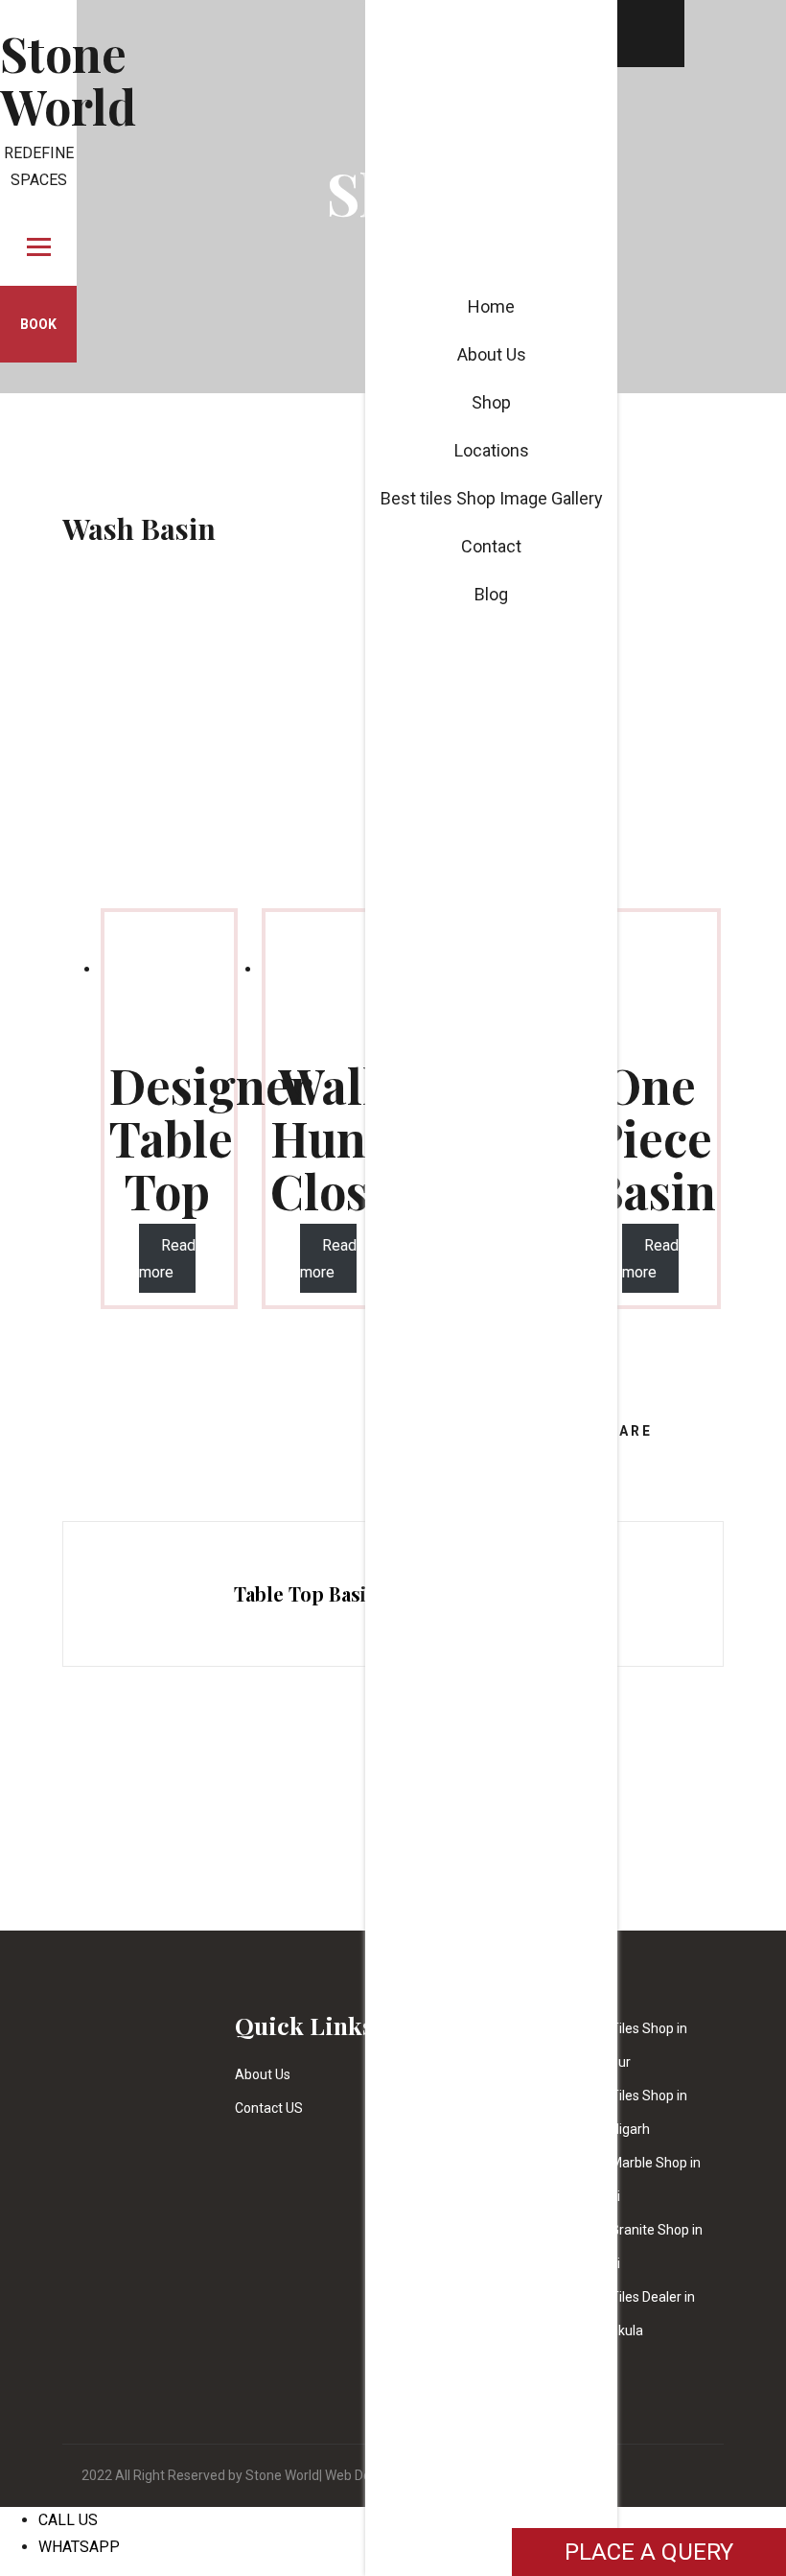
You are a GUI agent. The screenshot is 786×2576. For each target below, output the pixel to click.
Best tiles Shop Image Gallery (492, 498)
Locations (492, 450)
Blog (491, 594)
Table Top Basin (306, 1593)
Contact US (269, 2108)
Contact (491, 546)
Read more (167, 1259)
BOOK (38, 324)
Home (491, 306)
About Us (263, 2074)
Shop (491, 402)
